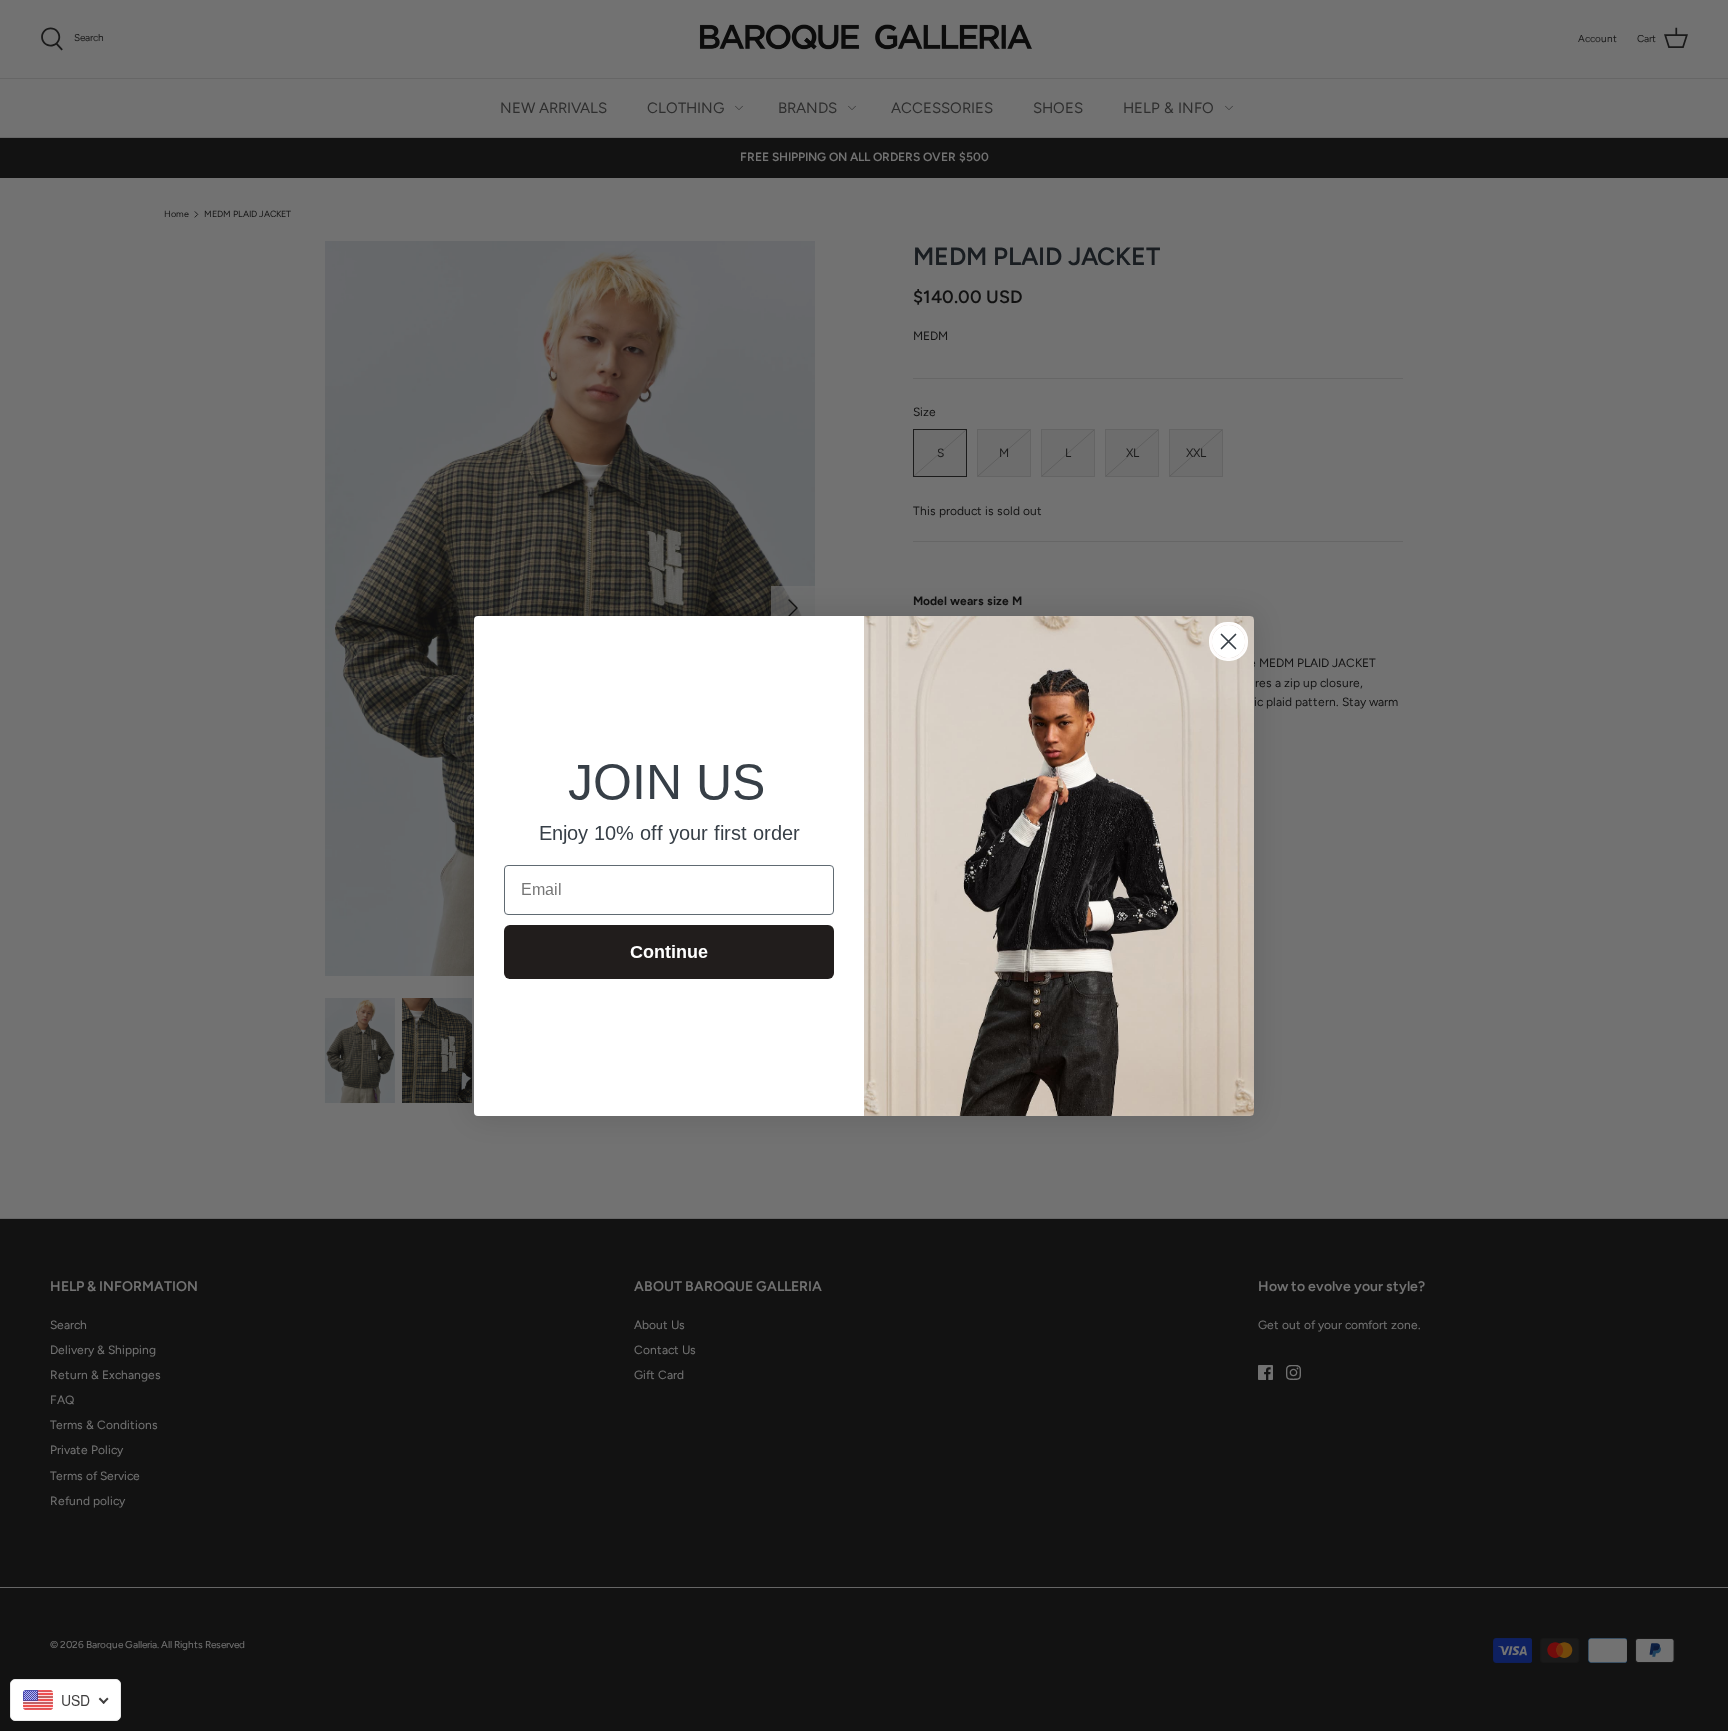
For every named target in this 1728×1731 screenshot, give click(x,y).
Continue (669, 952)
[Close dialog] (1228, 641)
